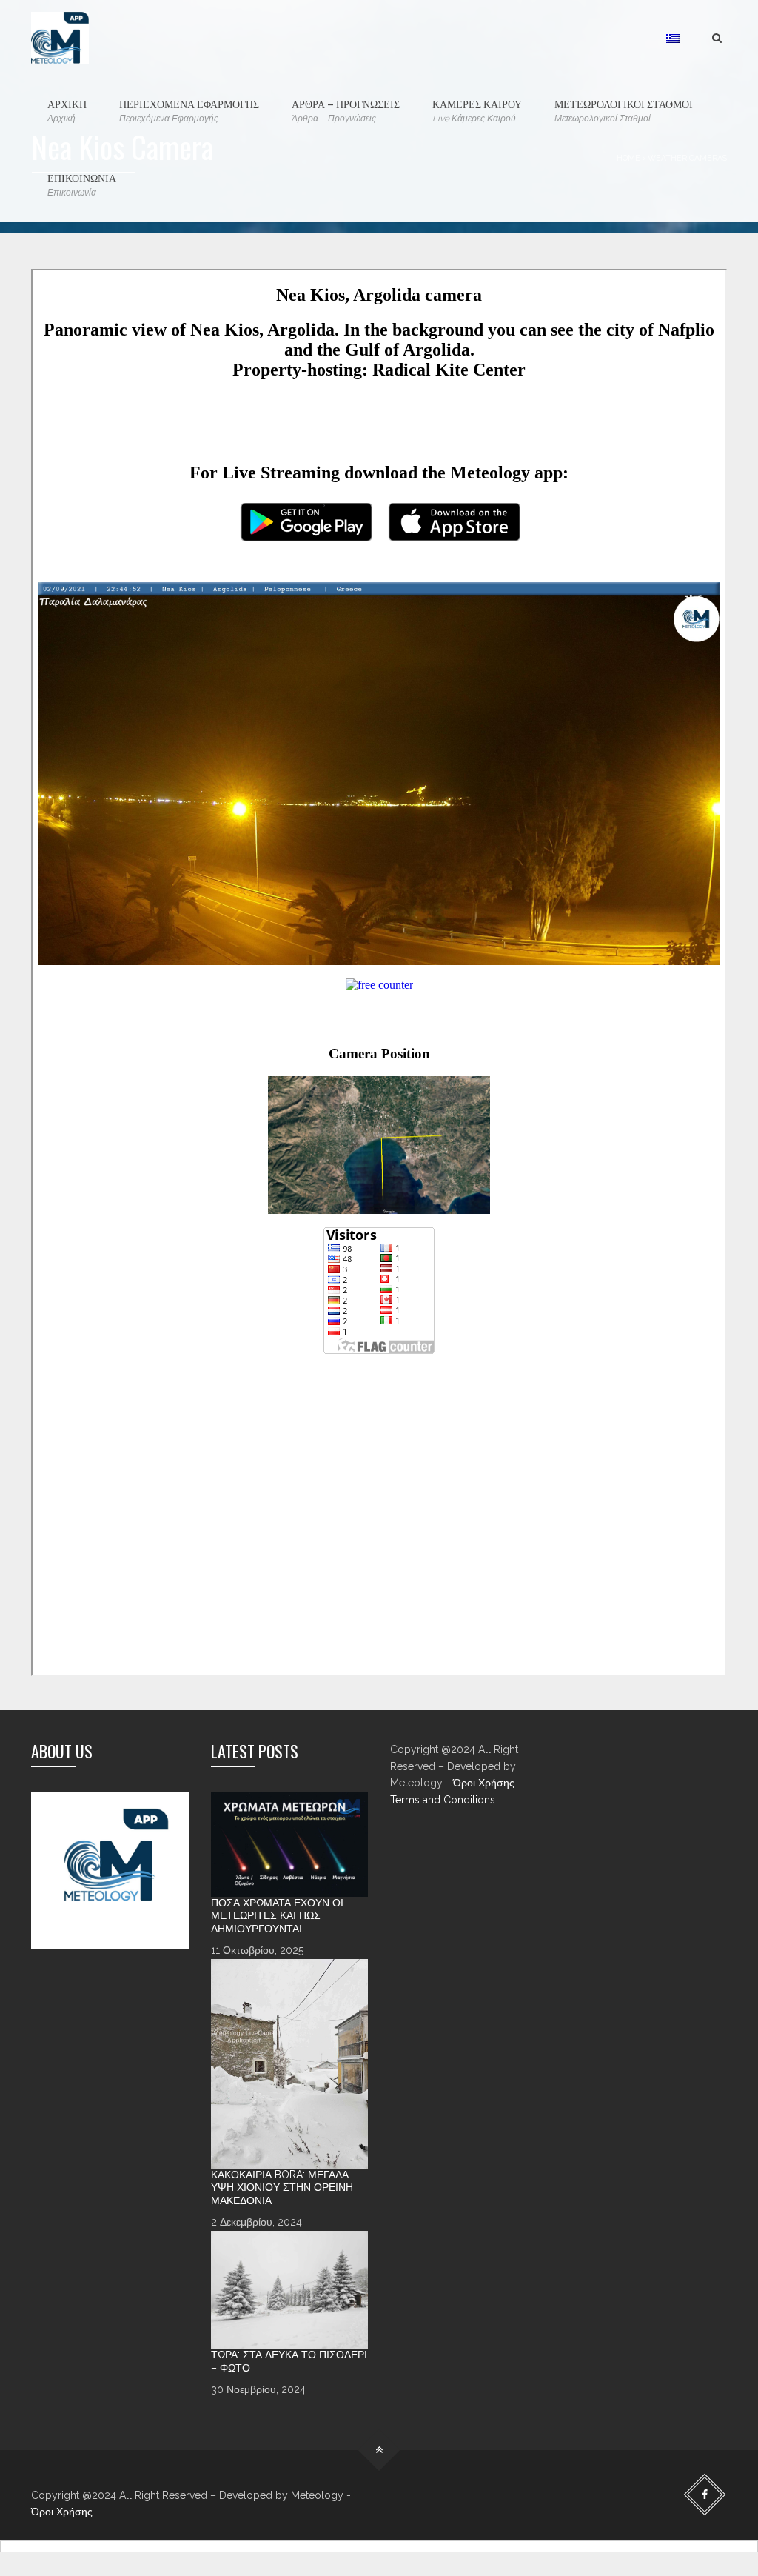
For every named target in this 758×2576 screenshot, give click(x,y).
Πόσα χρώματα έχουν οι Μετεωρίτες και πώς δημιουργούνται (277, 1916)
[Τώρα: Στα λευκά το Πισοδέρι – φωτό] (290, 2290)
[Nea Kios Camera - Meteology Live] (60, 37)
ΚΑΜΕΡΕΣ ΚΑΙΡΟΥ (477, 110)
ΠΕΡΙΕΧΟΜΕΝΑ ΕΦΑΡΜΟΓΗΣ (189, 110)
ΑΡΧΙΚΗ (67, 110)
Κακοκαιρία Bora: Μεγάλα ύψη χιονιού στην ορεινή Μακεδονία (282, 2188)
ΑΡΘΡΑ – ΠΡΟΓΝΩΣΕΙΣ (346, 110)
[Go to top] (379, 2450)
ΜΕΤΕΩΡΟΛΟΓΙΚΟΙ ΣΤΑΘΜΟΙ (624, 110)
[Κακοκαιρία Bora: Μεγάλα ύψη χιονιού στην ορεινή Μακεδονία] (290, 2064)
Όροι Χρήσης (484, 1783)
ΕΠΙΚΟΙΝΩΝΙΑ (82, 184)
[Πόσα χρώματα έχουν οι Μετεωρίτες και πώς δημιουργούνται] (290, 1844)
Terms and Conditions (443, 1800)
